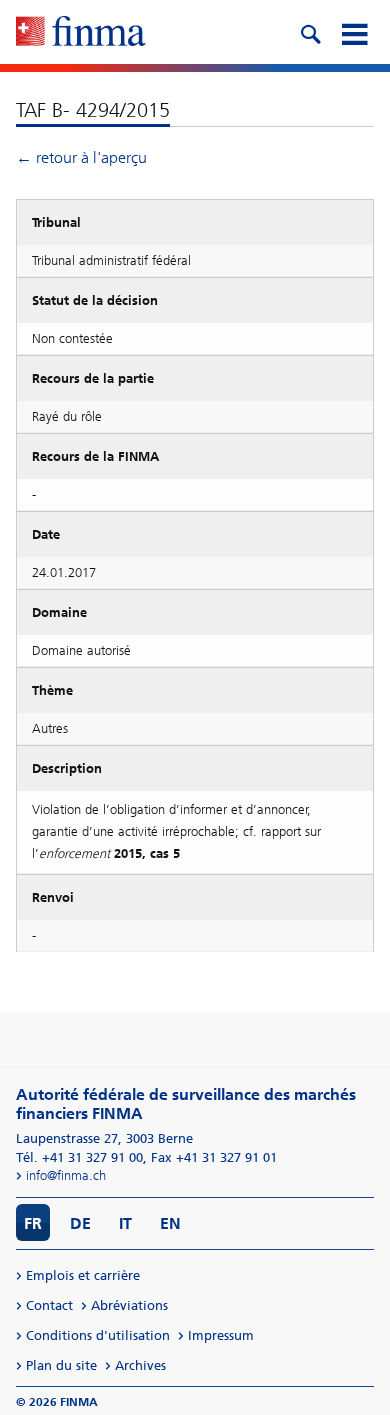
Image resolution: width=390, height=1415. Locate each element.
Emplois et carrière (83, 1275)
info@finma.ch (66, 1175)
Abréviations (129, 1305)
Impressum (221, 1335)
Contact (49, 1305)
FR (33, 1223)
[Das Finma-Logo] (81, 33)
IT (125, 1223)
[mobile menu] (354, 32)
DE (80, 1223)
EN (170, 1223)
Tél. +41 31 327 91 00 (79, 1157)
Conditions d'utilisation (98, 1335)
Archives (140, 1365)
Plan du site (61, 1365)
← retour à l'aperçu (81, 157)
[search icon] (310, 32)
